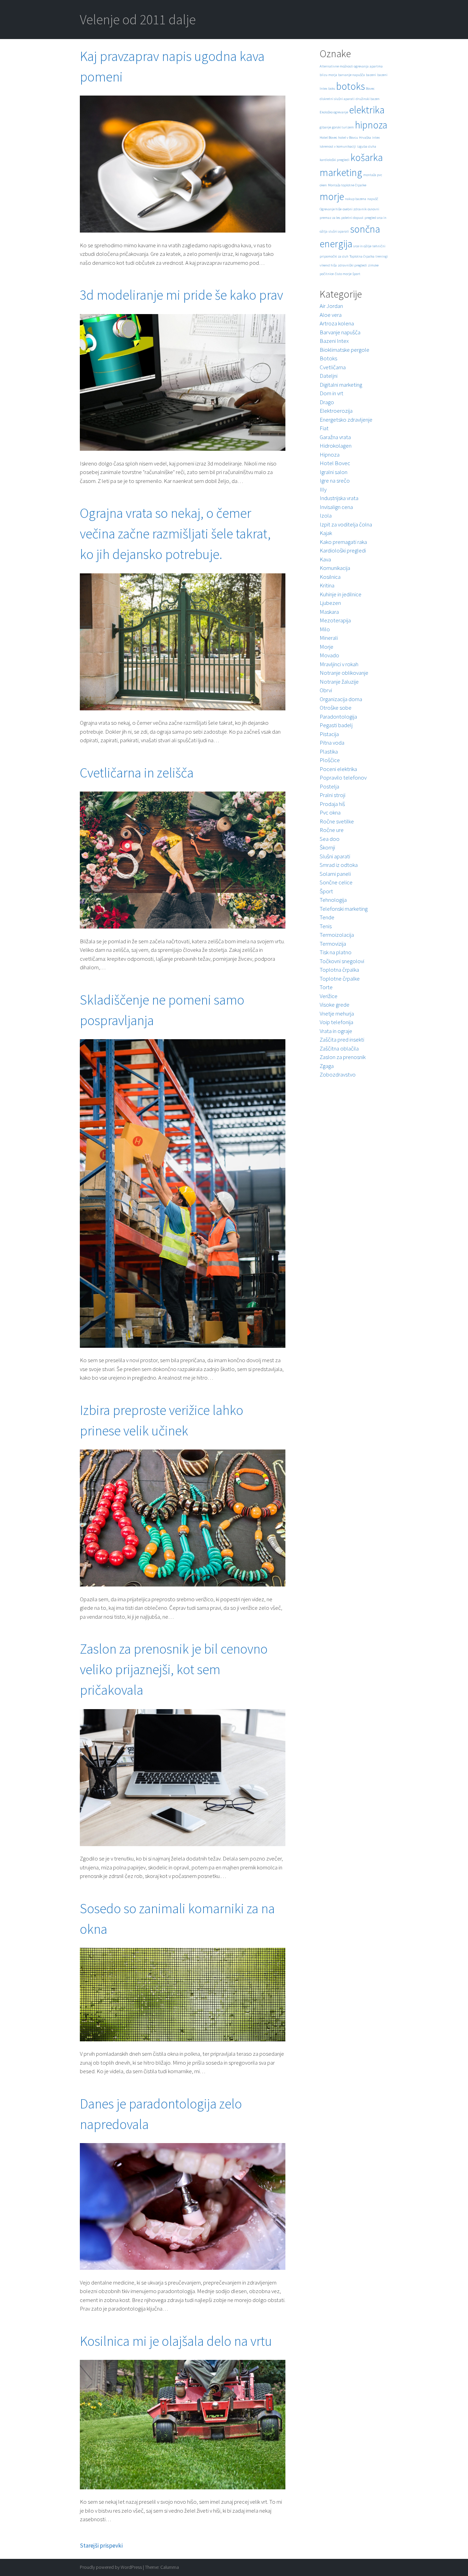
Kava (325, 559)
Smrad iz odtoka (339, 865)
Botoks (328, 358)
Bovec (370, 89)
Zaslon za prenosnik (343, 1057)
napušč (373, 199)
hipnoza (371, 125)
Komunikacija (335, 568)
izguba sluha (367, 146)
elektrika (367, 110)
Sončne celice (336, 882)
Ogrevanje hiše (331, 209)
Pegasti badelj (336, 725)
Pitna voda (332, 743)
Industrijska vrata (339, 498)
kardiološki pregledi (335, 160)
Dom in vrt (331, 393)
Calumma (170, 2567)
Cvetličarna (333, 367)
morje (332, 196)
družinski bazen (368, 99)
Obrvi (326, 690)
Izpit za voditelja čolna (346, 524)
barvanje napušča (352, 75)
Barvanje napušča (340, 332)
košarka (367, 157)
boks (332, 89)
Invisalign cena (336, 507)
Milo (325, 629)
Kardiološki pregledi (343, 550)
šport (356, 274)
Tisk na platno (336, 952)
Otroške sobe (336, 708)
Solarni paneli (335, 874)
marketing (341, 172)
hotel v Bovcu (348, 138)
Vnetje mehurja (337, 1013)
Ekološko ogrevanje (334, 112)
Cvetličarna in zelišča (137, 773)
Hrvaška (365, 138)
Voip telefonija (336, 1022)
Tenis (326, 926)
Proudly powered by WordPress (111, 2567)
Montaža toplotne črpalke (347, 185)
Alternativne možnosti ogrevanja (344, 66)
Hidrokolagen (336, 446)
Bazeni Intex (334, 341)
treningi (382, 256)
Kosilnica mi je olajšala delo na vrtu (176, 2341)
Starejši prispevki (101, 2546)
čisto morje (343, 274)
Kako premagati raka (343, 542)
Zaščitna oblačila (339, 1048)
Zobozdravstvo (338, 1074)
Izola (326, 515)
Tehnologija (333, 900)
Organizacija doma (341, 699)
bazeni (371, 75)
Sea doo (330, 839)
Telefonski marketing (344, 909)
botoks (350, 86)
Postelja (329, 786)
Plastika (329, 751)
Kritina (327, 585)
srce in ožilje (362, 246)
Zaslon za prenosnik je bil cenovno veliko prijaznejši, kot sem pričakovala (174, 1669)
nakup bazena (356, 199)
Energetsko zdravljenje (346, 420)
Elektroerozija (336, 411)
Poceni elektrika (338, 769)
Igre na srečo (335, 481)
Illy (323, 489)
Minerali (329, 638)
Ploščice (330, 760)
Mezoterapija (335, 620)
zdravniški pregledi (352, 265)
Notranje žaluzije (339, 682)
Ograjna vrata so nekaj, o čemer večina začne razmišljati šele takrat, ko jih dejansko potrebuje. (175, 534)
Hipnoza (330, 455)
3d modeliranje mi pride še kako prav (181, 295)
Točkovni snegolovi (342, 961)
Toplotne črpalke (340, 979)
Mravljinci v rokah (339, 664)
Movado (329, 655)
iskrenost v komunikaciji (338, 146)
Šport (326, 891)
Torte (326, 987)
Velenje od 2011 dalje (138, 20)
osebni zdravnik (355, 209)
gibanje (325, 127)
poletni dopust (352, 218)
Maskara (329, 612)
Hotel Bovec (328, 138)
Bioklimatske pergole (344, 350)
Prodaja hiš (332, 804)
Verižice (329, 996)
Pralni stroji (332, 795)
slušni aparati (339, 231)
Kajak (326, 533)
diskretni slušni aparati (337, 99)
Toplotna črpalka (362, 256)
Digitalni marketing (341, 385)
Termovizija (333, 944)
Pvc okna (330, 812)
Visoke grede (335, 1005)
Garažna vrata (335, 437)
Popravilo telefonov (343, 777)
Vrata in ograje (336, 1031)
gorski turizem (343, 127)
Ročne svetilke (337, 821)
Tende (327, 917)
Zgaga (327, 1066)
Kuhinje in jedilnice (341, 594)
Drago (327, 402)
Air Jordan (331, 306)
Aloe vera (331, 315)
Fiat (324, 428)
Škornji (327, 847)
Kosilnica (330, 577)
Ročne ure (332, 830)
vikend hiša (328, 265)
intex (376, 138)
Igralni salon (334, 472)
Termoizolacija (337, 935)
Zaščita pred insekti (342, 1040)
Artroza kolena (337, 323)
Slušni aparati (335, 856)
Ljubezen (330, 603)
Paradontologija (338, 717)
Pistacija (329, 734)
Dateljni (329, 376)
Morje (327, 647)
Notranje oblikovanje (344, 673)
